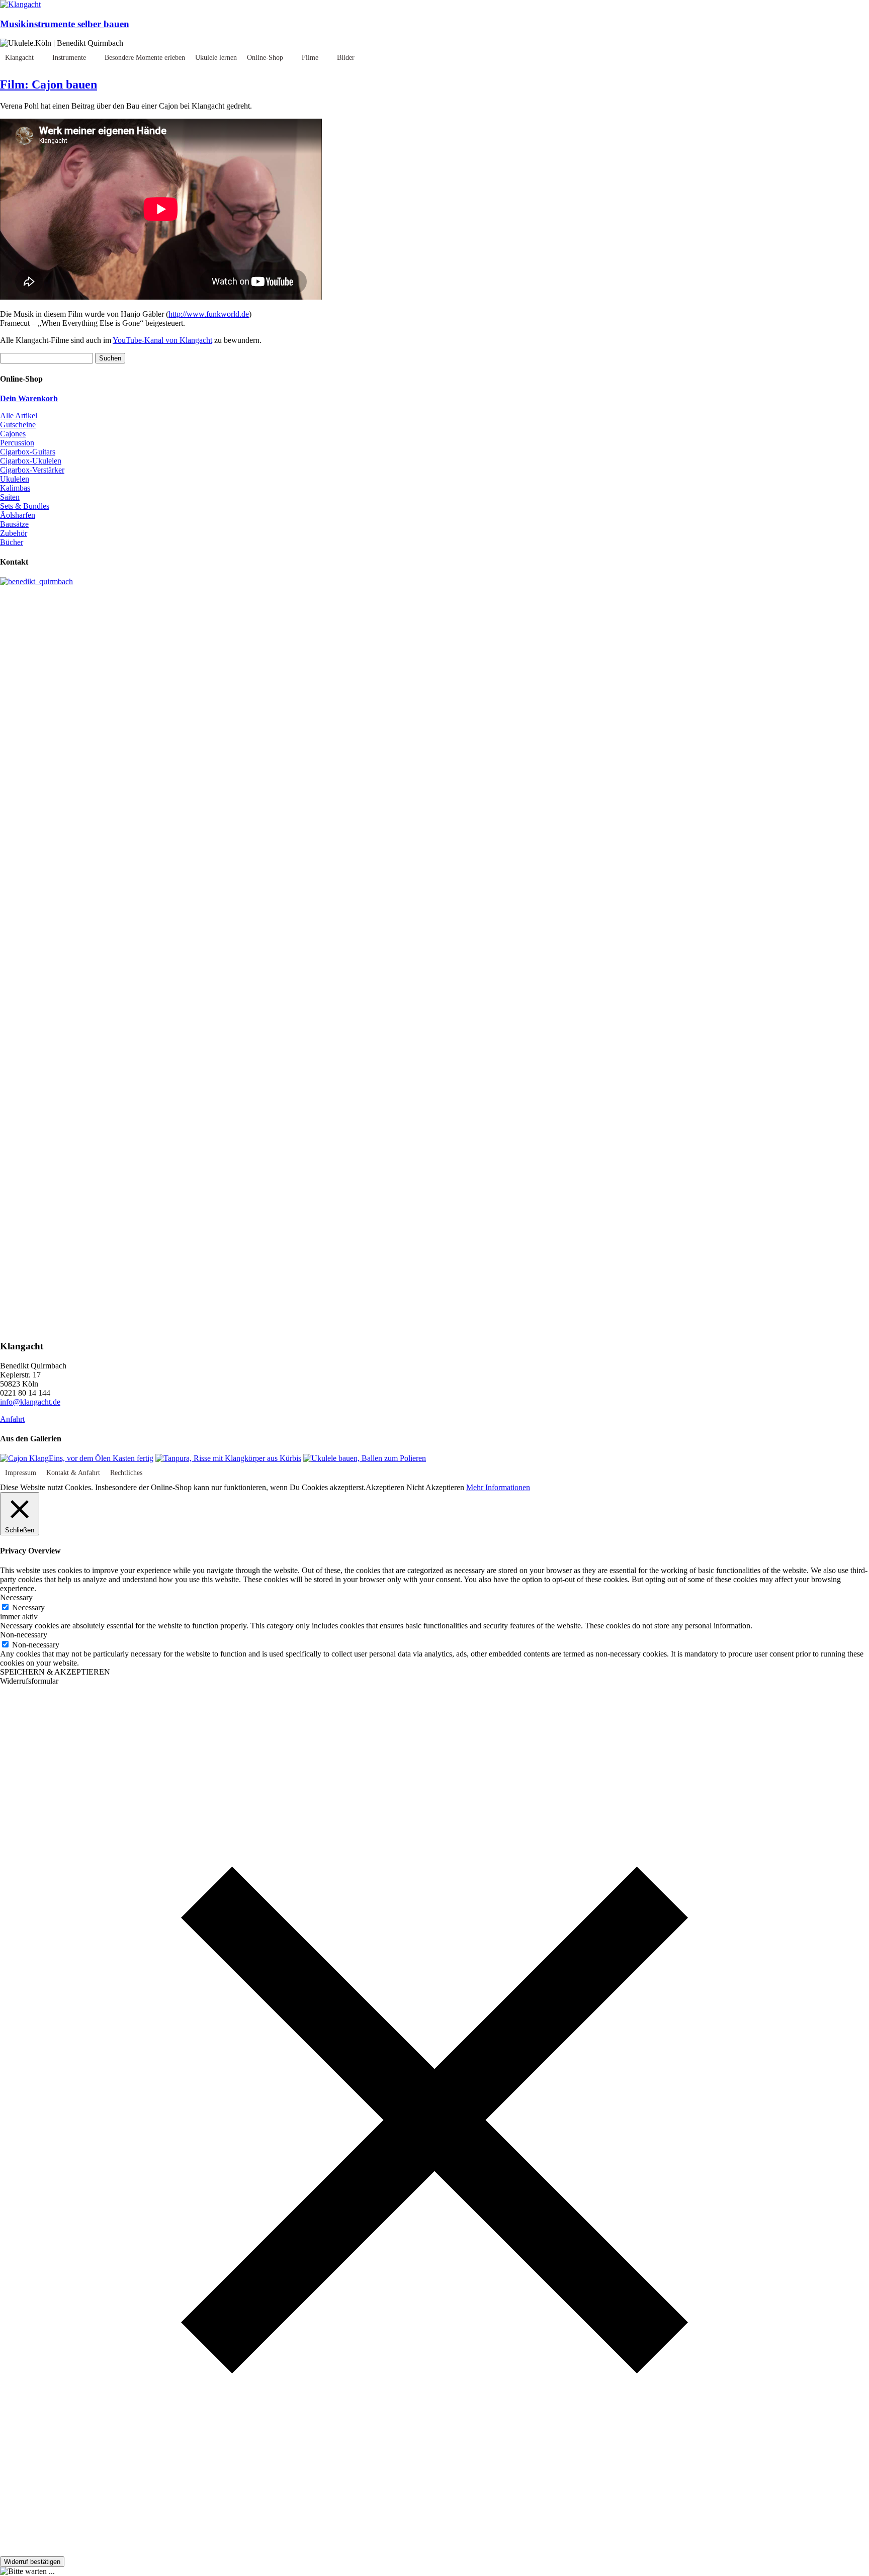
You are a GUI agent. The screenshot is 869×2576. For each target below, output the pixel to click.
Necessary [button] (16, 1597)
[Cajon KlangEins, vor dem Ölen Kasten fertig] (77, 1458)
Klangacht (19, 58)
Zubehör (14, 533)
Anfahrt (12, 1419)
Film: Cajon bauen (49, 84)
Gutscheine (18, 425)
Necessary (28, 1607)
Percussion (17, 443)
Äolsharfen (18, 515)
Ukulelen (15, 479)
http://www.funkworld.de (209, 314)
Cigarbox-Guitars (28, 452)
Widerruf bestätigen (32, 2562)
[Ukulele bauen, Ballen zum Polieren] (365, 1458)
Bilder (346, 58)
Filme (310, 58)
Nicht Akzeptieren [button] (435, 1487)
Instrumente (69, 58)
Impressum (21, 1473)
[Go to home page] (20, 4)
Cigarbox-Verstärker (32, 470)
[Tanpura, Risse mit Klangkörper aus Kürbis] (228, 1458)
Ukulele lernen (216, 58)
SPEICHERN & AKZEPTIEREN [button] (55, 1672)
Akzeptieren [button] (385, 1487)
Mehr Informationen (498, 1487)
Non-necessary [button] (24, 1635)
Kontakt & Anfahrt (73, 1473)
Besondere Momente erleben (145, 58)
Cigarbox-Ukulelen (31, 461)
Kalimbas (15, 488)
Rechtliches (126, 1473)
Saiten (10, 497)
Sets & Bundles (25, 506)
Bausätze (14, 524)
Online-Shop (265, 58)
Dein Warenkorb (29, 398)
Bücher (12, 542)
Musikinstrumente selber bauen (65, 24)
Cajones (13, 434)
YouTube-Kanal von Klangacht (162, 340)
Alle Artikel (19, 416)
